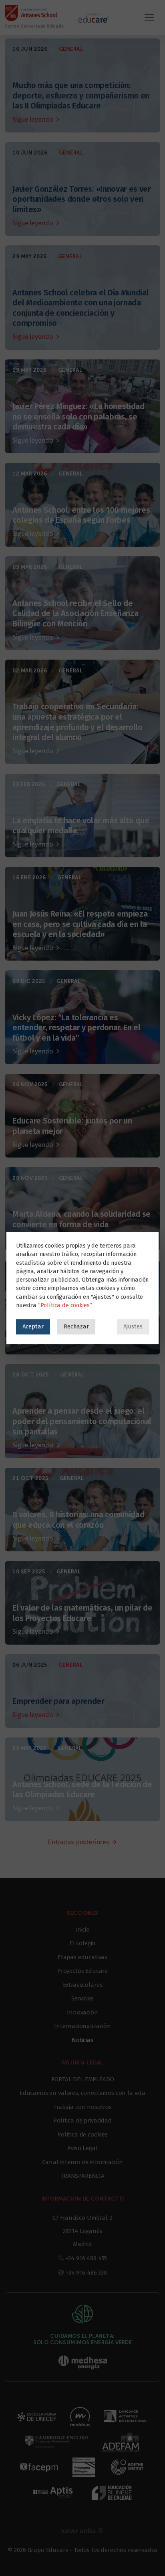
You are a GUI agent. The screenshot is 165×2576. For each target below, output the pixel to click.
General (71, 49)
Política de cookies (82, 2135)
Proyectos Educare (82, 1971)
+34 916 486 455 (87, 2258)
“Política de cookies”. (65, 1305)
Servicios (83, 1998)
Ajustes (133, 1326)
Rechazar (76, 1326)
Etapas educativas (82, 1957)
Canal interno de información (82, 2162)
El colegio (82, 1943)
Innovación (82, 2012)
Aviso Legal (82, 2148)
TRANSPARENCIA (82, 2176)
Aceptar (33, 1326)
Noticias (82, 2040)
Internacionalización (82, 2026)
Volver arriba (79, 2531)
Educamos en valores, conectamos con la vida (82, 2093)
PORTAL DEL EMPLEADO (83, 2079)
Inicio (82, 1930)
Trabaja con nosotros (82, 2107)
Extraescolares (83, 1985)
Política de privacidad (82, 2121)
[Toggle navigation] (149, 18)
